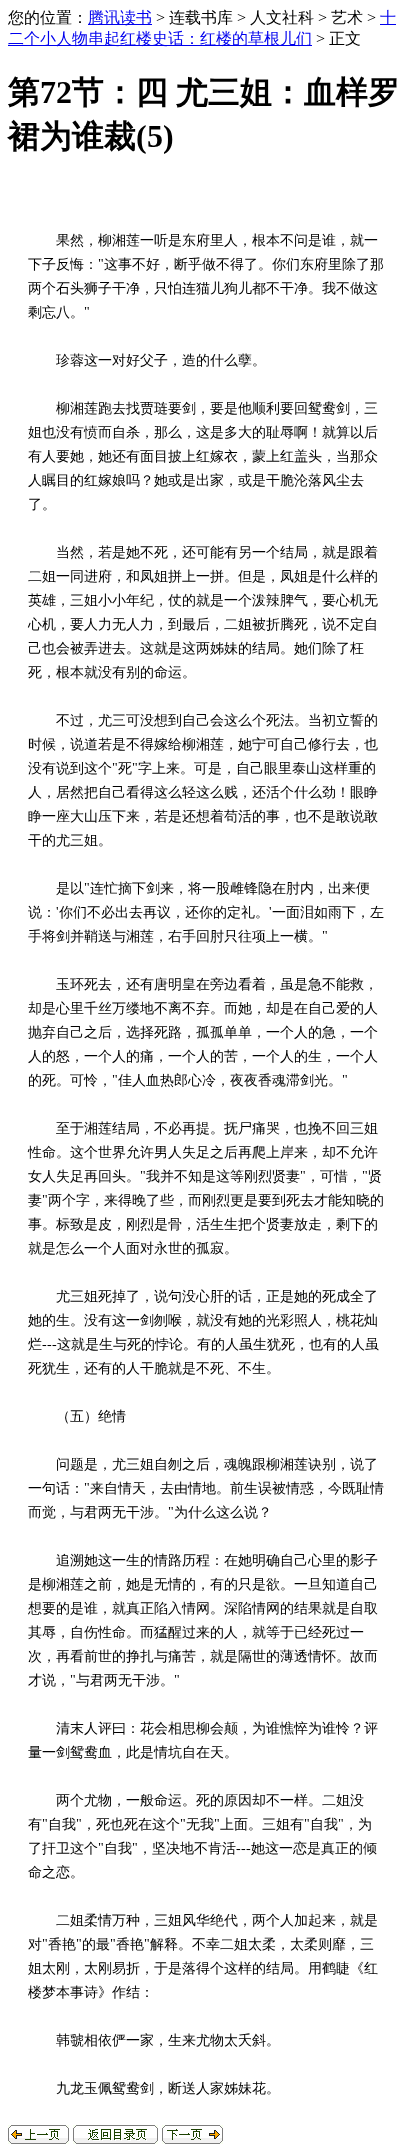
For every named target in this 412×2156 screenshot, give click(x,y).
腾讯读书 (120, 17)
